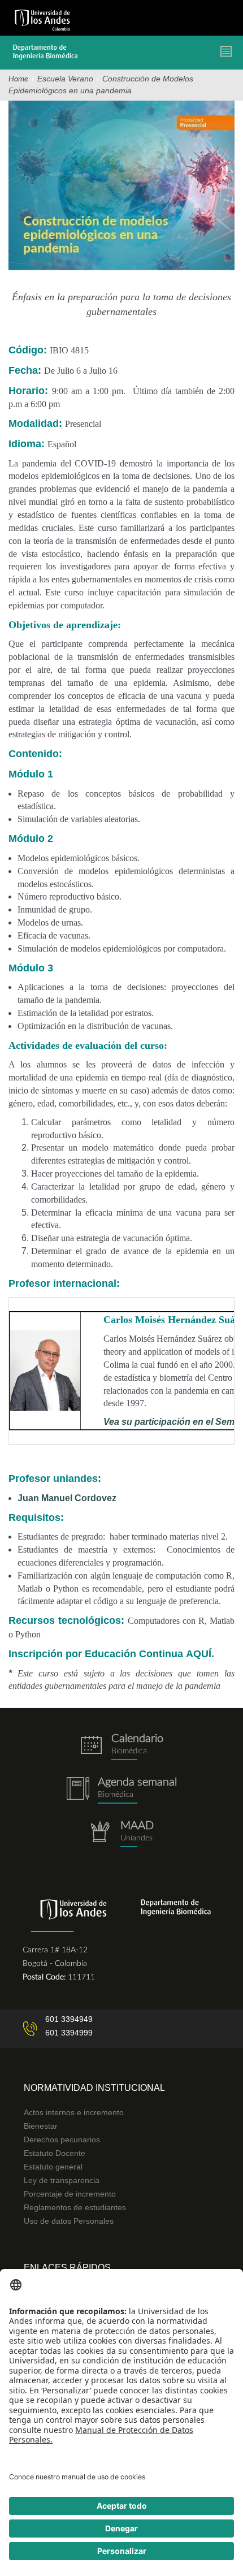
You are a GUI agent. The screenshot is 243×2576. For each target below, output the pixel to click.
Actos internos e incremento (74, 2112)
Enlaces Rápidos (67, 2268)
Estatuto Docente (55, 2153)
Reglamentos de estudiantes (75, 2207)
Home (18, 79)
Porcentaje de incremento (70, 2194)
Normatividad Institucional (94, 2088)
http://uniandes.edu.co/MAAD (121, 1834)
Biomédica (116, 1795)
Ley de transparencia (62, 2180)
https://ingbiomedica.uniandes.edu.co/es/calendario (121, 1747)
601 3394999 (69, 2033)
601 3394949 (69, 2019)
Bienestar (41, 2126)
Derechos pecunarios (62, 2140)
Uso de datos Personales (69, 2221)
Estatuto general (53, 2167)
